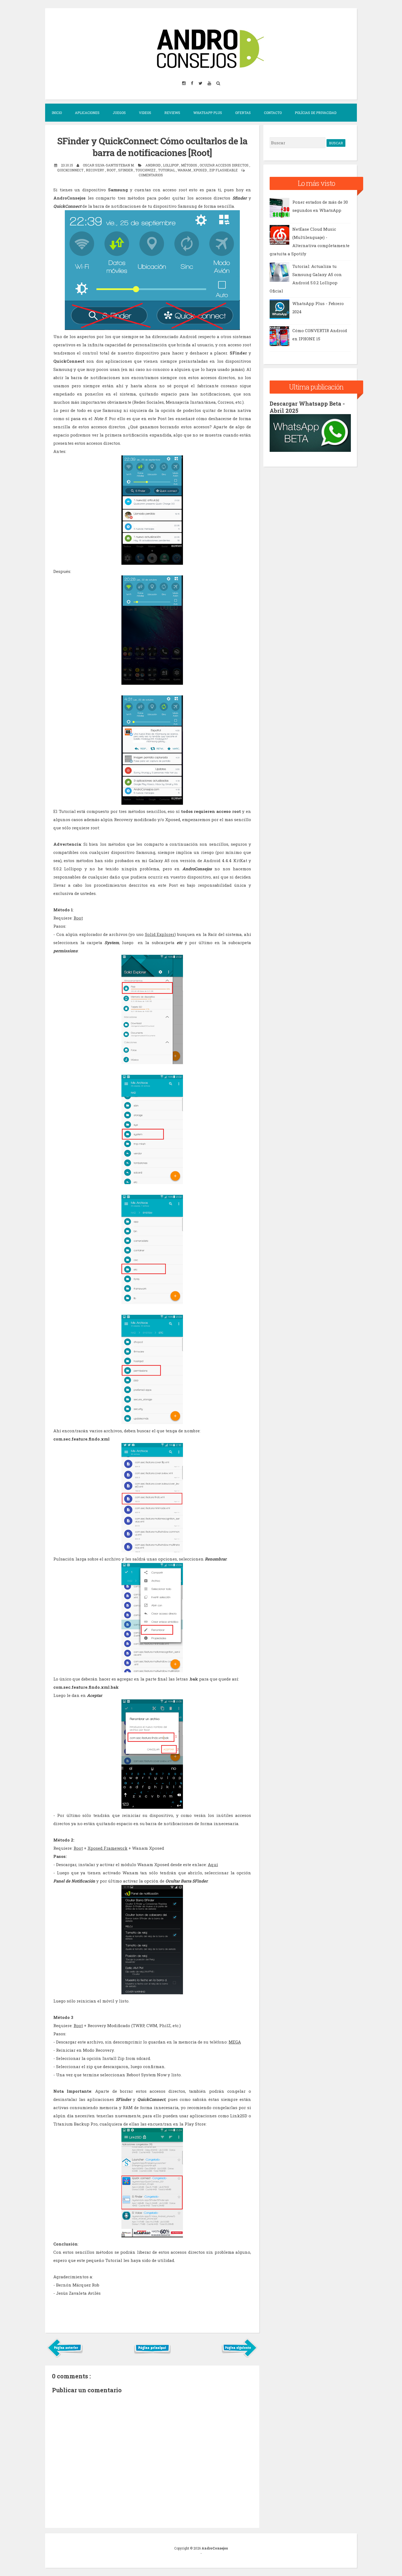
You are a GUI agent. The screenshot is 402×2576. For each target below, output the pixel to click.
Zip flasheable (224, 170)
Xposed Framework (107, 1848)
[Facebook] (193, 83)
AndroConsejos (215, 2548)
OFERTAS (243, 113)
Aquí (213, 1864)
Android (153, 165)
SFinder (126, 170)
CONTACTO (273, 113)
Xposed (200, 170)
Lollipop (171, 165)
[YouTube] (210, 83)
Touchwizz (146, 170)
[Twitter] (201, 83)
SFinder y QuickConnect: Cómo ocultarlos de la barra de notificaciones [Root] (152, 147)
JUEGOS (119, 113)
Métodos (190, 165)
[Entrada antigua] (239, 2357)
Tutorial (167, 170)
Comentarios (151, 175)
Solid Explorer (160, 934)
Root (112, 170)
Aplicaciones (87, 113)
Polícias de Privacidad (316, 113)
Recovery (95, 170)
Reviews (172, 113)
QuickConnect (71, 170)
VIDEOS (145, 113)
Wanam (185, 170)
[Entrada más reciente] (65, 2357)
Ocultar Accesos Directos (225, 165)
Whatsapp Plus (208, 113)
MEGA (235, 2042)
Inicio (57, 113)
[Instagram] (184, 83)
